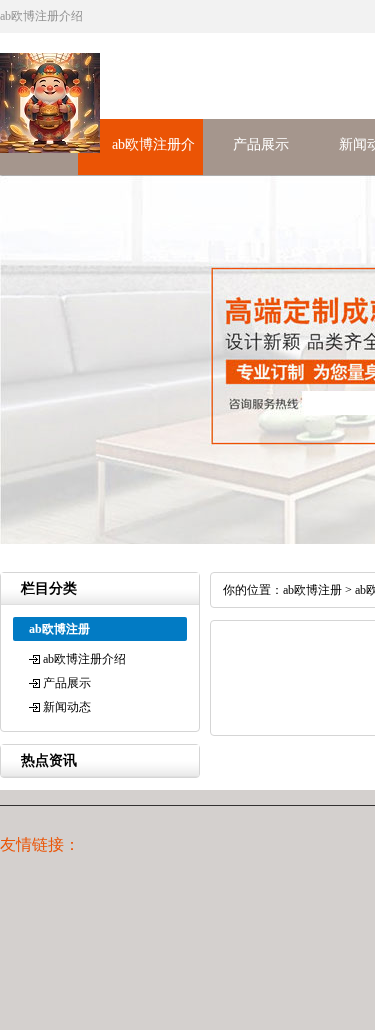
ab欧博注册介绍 (84, 659)
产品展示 (261, 144)
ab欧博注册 (312, 590)
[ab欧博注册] (50, 149)
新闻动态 (67, 707)
